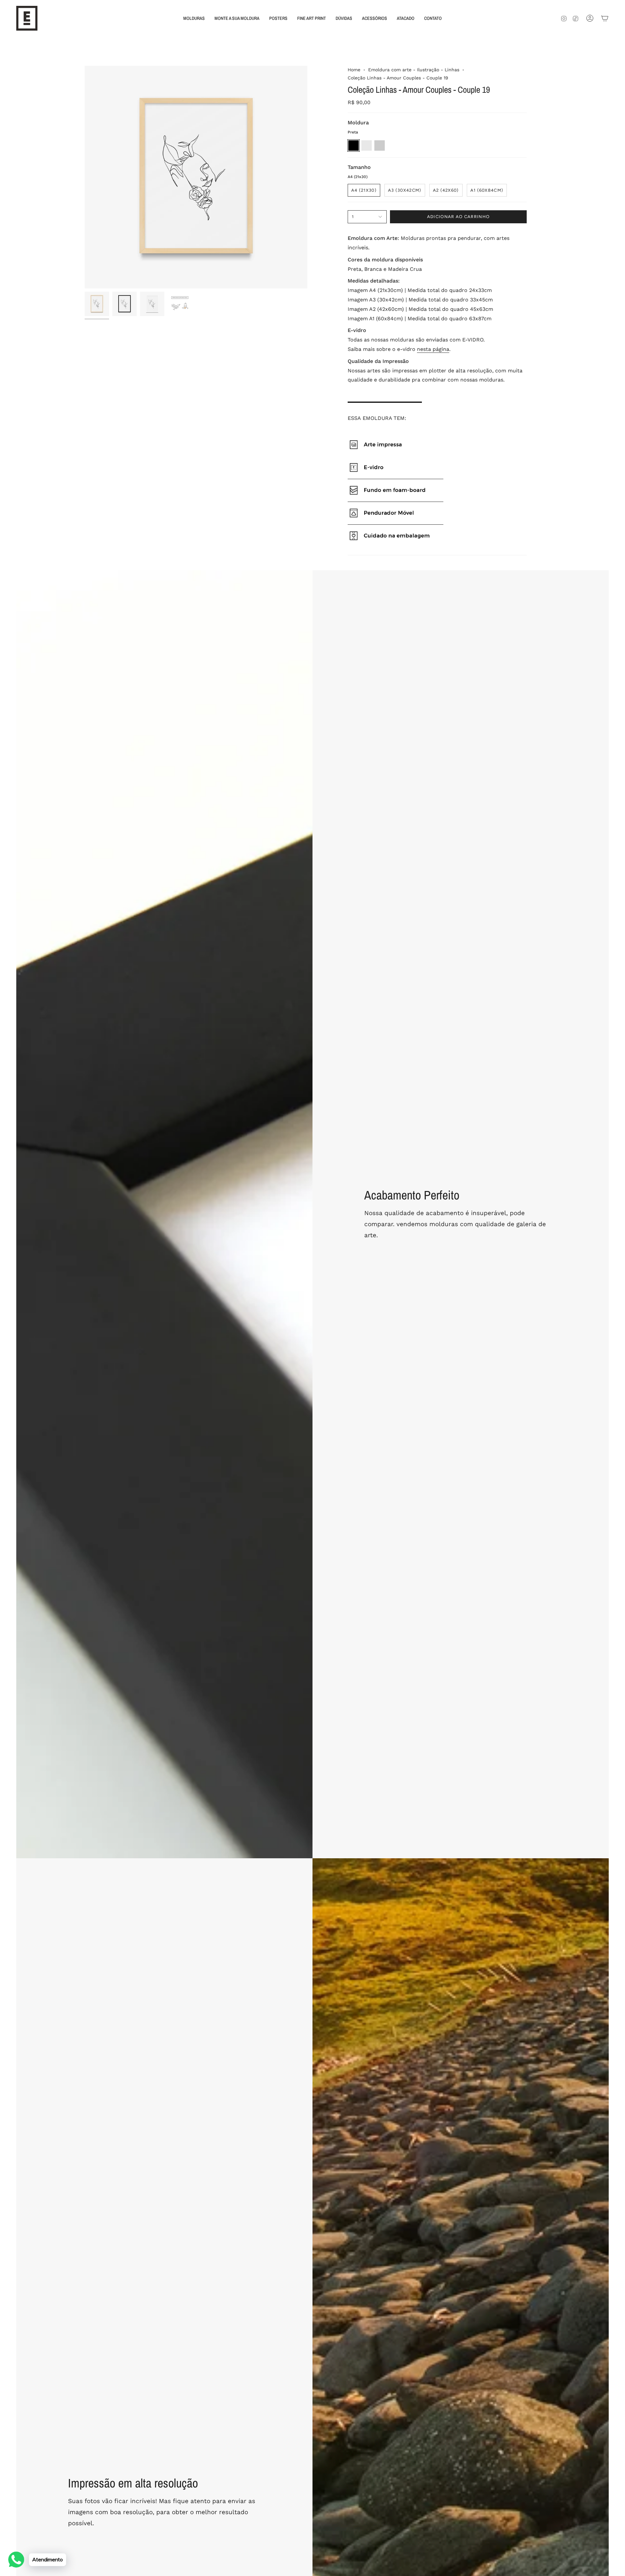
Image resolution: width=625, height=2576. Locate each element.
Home (354, 70)
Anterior (85, 177)
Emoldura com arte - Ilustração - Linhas (414, 70)
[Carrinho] (605, 18)
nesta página (433, 349)
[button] (194, 18)
